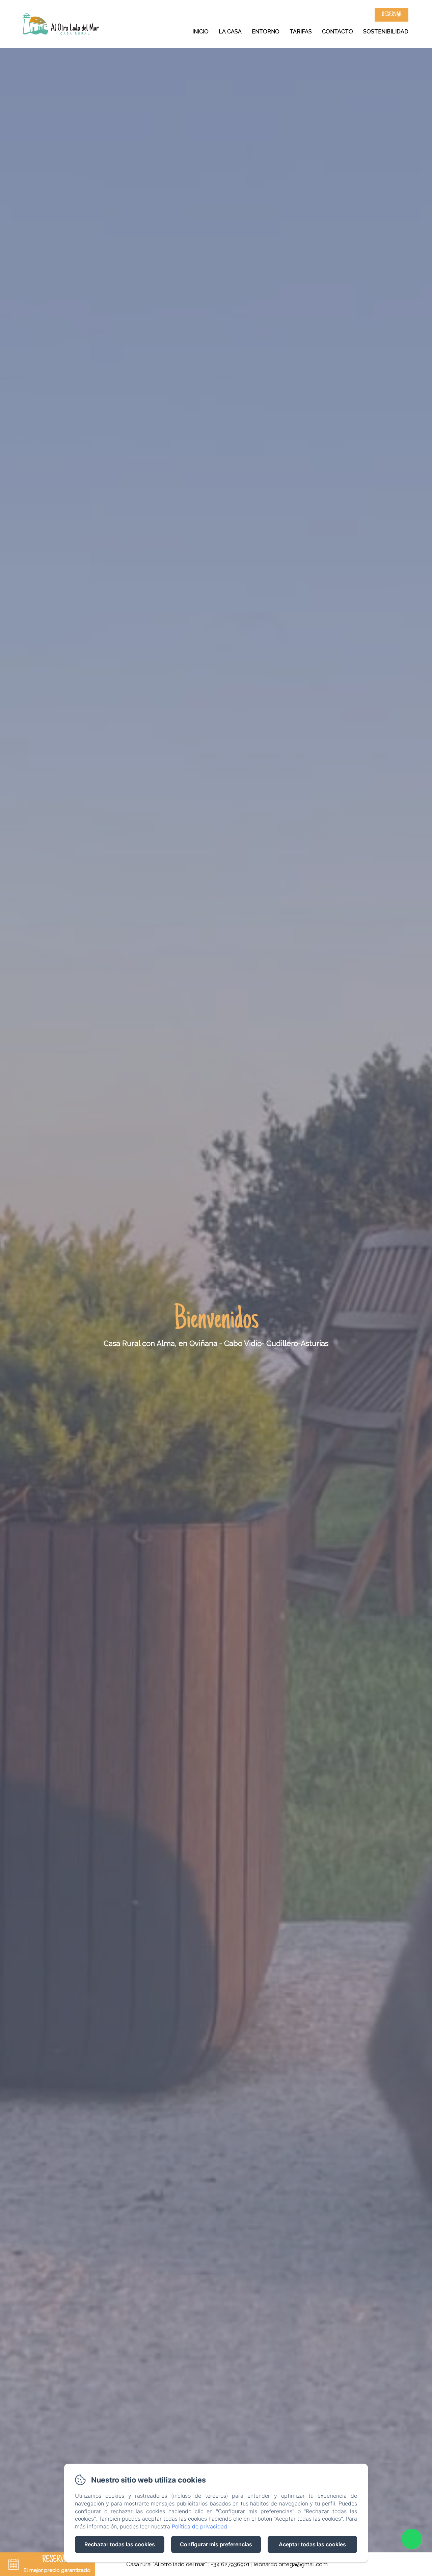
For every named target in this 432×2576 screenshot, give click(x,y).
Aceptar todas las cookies (312, 2544)
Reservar (392, 15)
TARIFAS (301, 32)
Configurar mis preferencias (216, 2544)
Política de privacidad (199, 2526)
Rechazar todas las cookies (120, 2544)
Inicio (200, 32)
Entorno (266, 32)
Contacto (337, 32)
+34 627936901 (230, 2564)
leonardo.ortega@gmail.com (291, 2564)
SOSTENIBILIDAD (386, 32)
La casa (230, 32)
